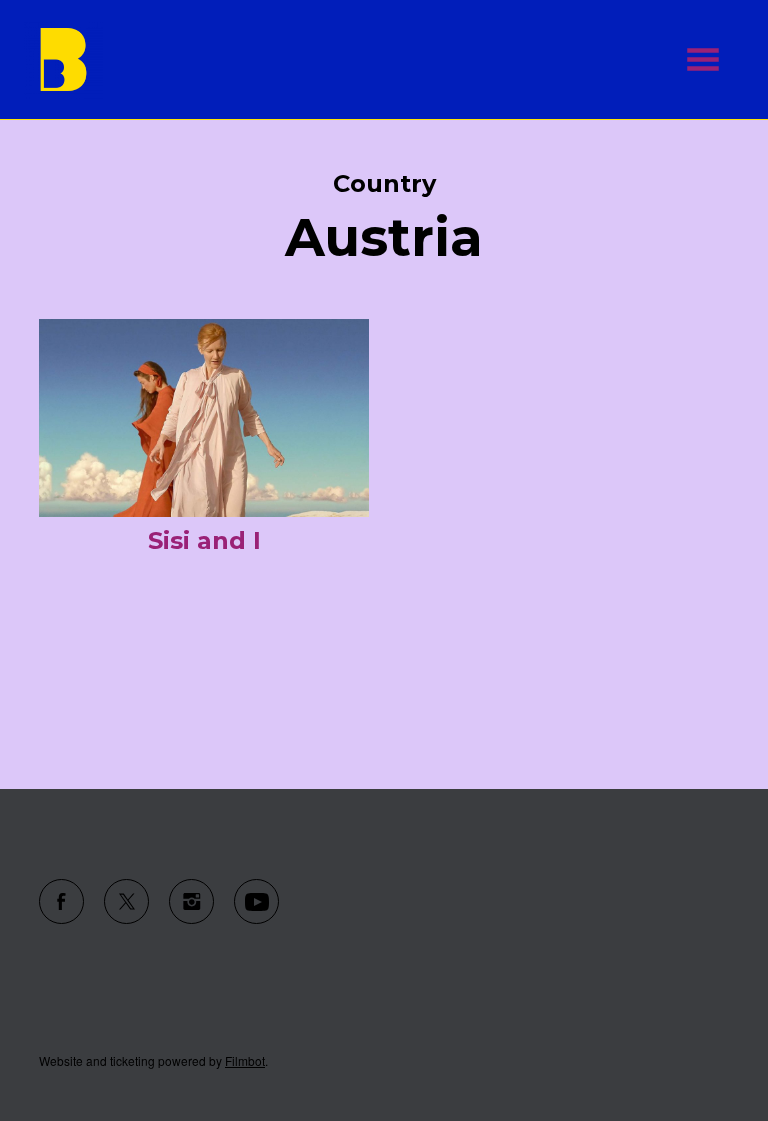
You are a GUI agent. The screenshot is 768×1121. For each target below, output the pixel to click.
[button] (703, 59)
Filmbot (245, 1060)
